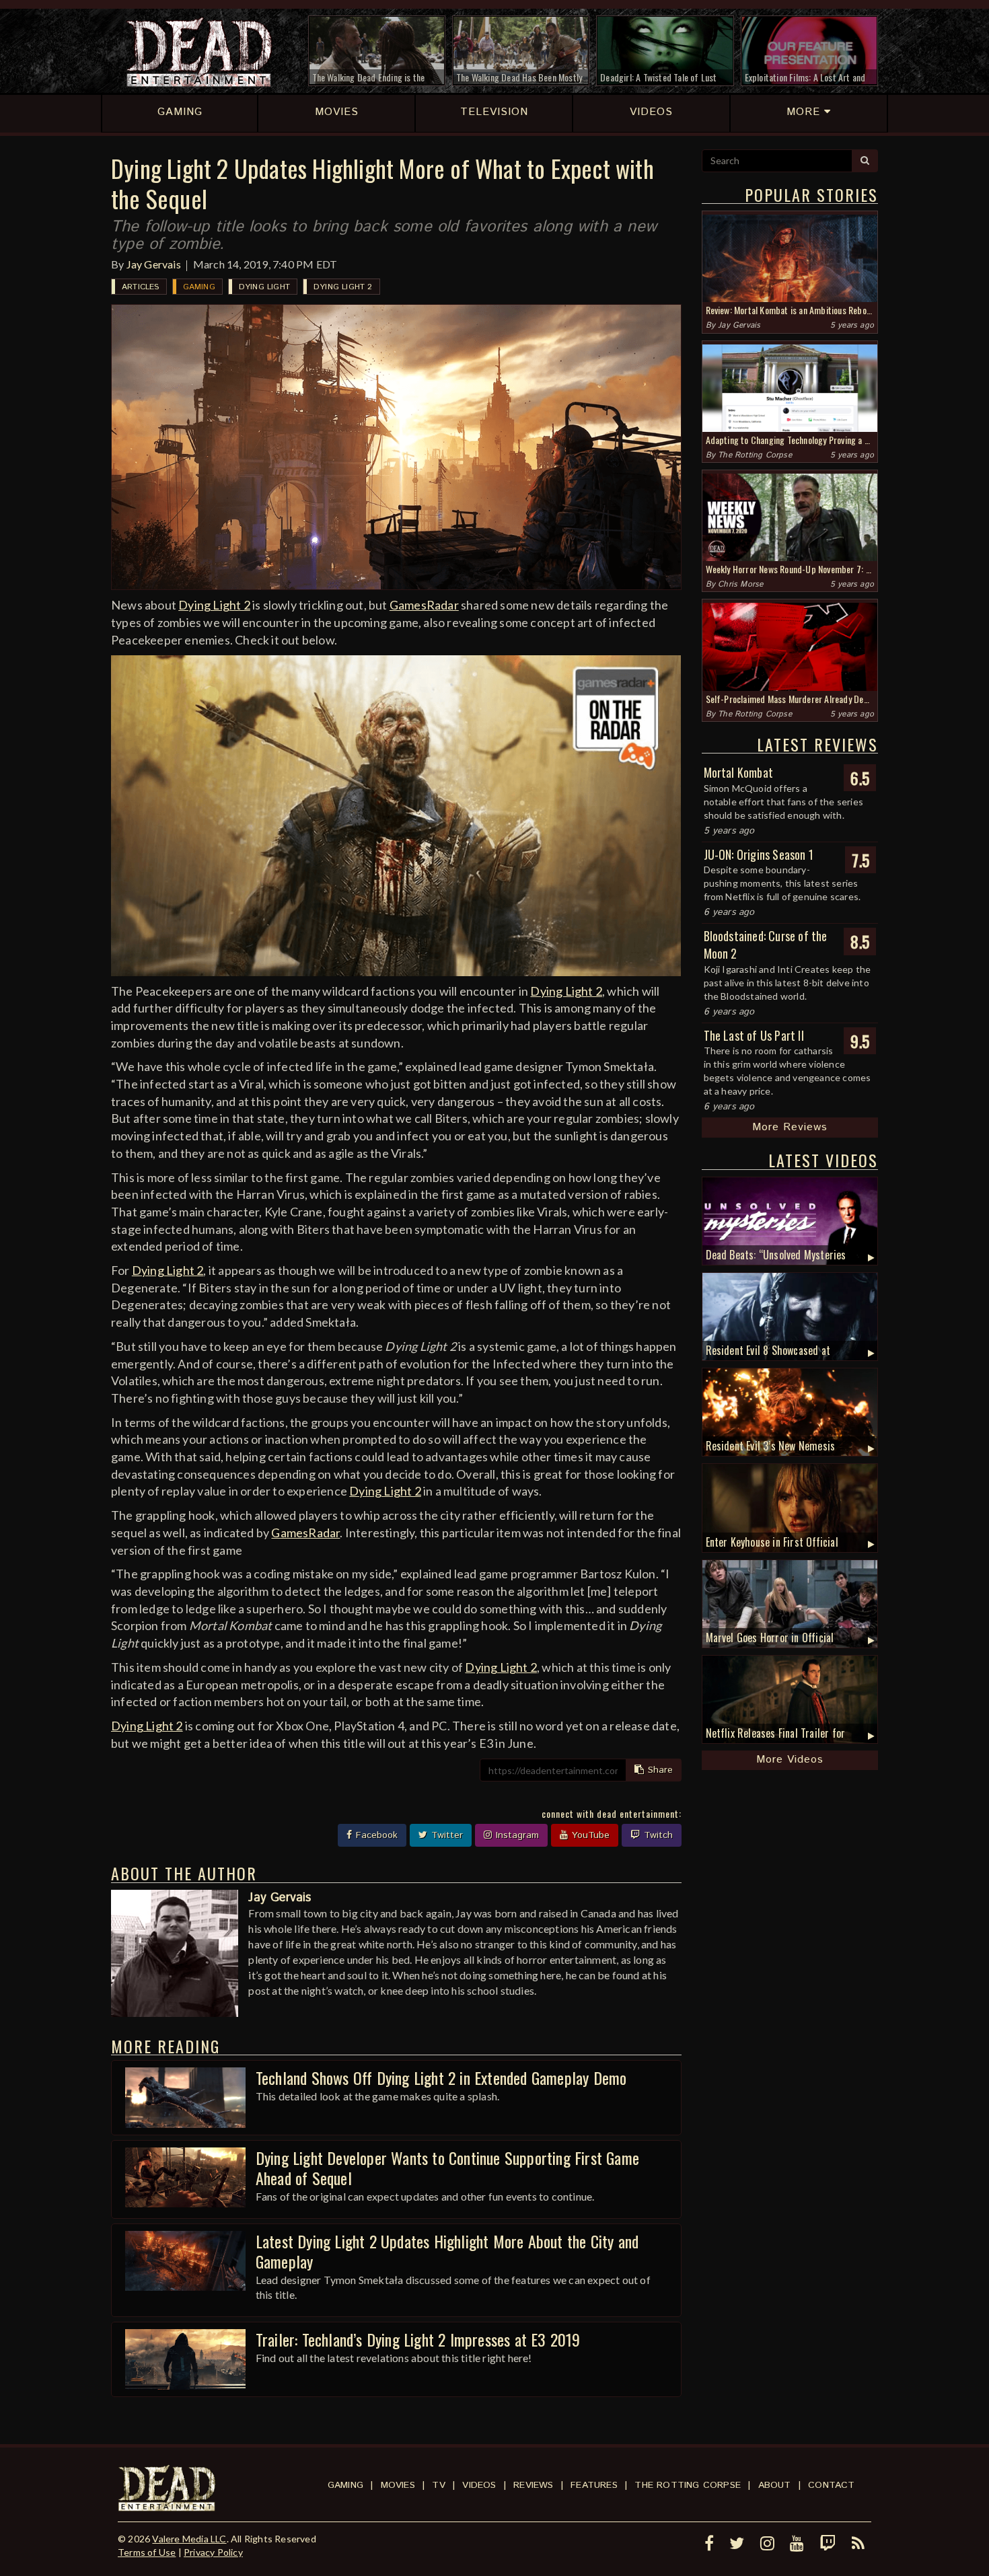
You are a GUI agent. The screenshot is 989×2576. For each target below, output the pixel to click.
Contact (831, 2485)
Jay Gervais (154, 264)
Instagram (516, 1835)
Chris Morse (740, 584)
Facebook (375, 1835)
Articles (141, 287)
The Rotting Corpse (755, 455)
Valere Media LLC (189, 2539)
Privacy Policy (213, 2552)
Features (594, 2485)
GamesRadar (424, 605)
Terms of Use (147, 2552)
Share (659, 1770)
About (775, 2485)
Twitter (445, 1835)
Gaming (199, 287)
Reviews (533, 2485)
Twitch (657, 1835)
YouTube (589, 1835)
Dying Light (264, 287)
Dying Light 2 (343, 287)
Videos (479, 2485)
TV (438, 2485)
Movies (398, 2485)
